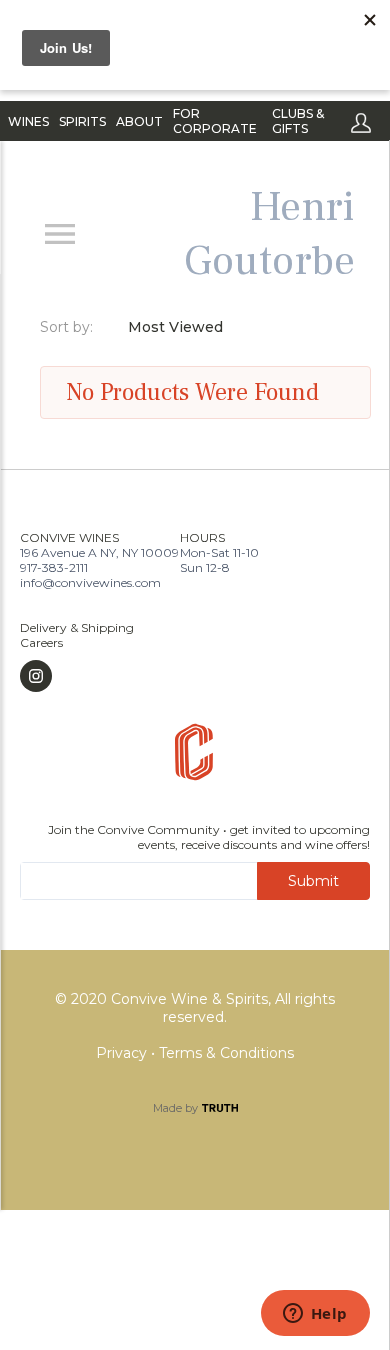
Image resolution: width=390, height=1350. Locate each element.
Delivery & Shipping (77, 627)
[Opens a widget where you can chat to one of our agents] (315, 1315)
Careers (41, 642)
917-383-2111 (54, 567)
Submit (313, 881)
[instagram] (77, 676)
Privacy (123, 1053)
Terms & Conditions (226, 1053)
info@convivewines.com (90, 582)
